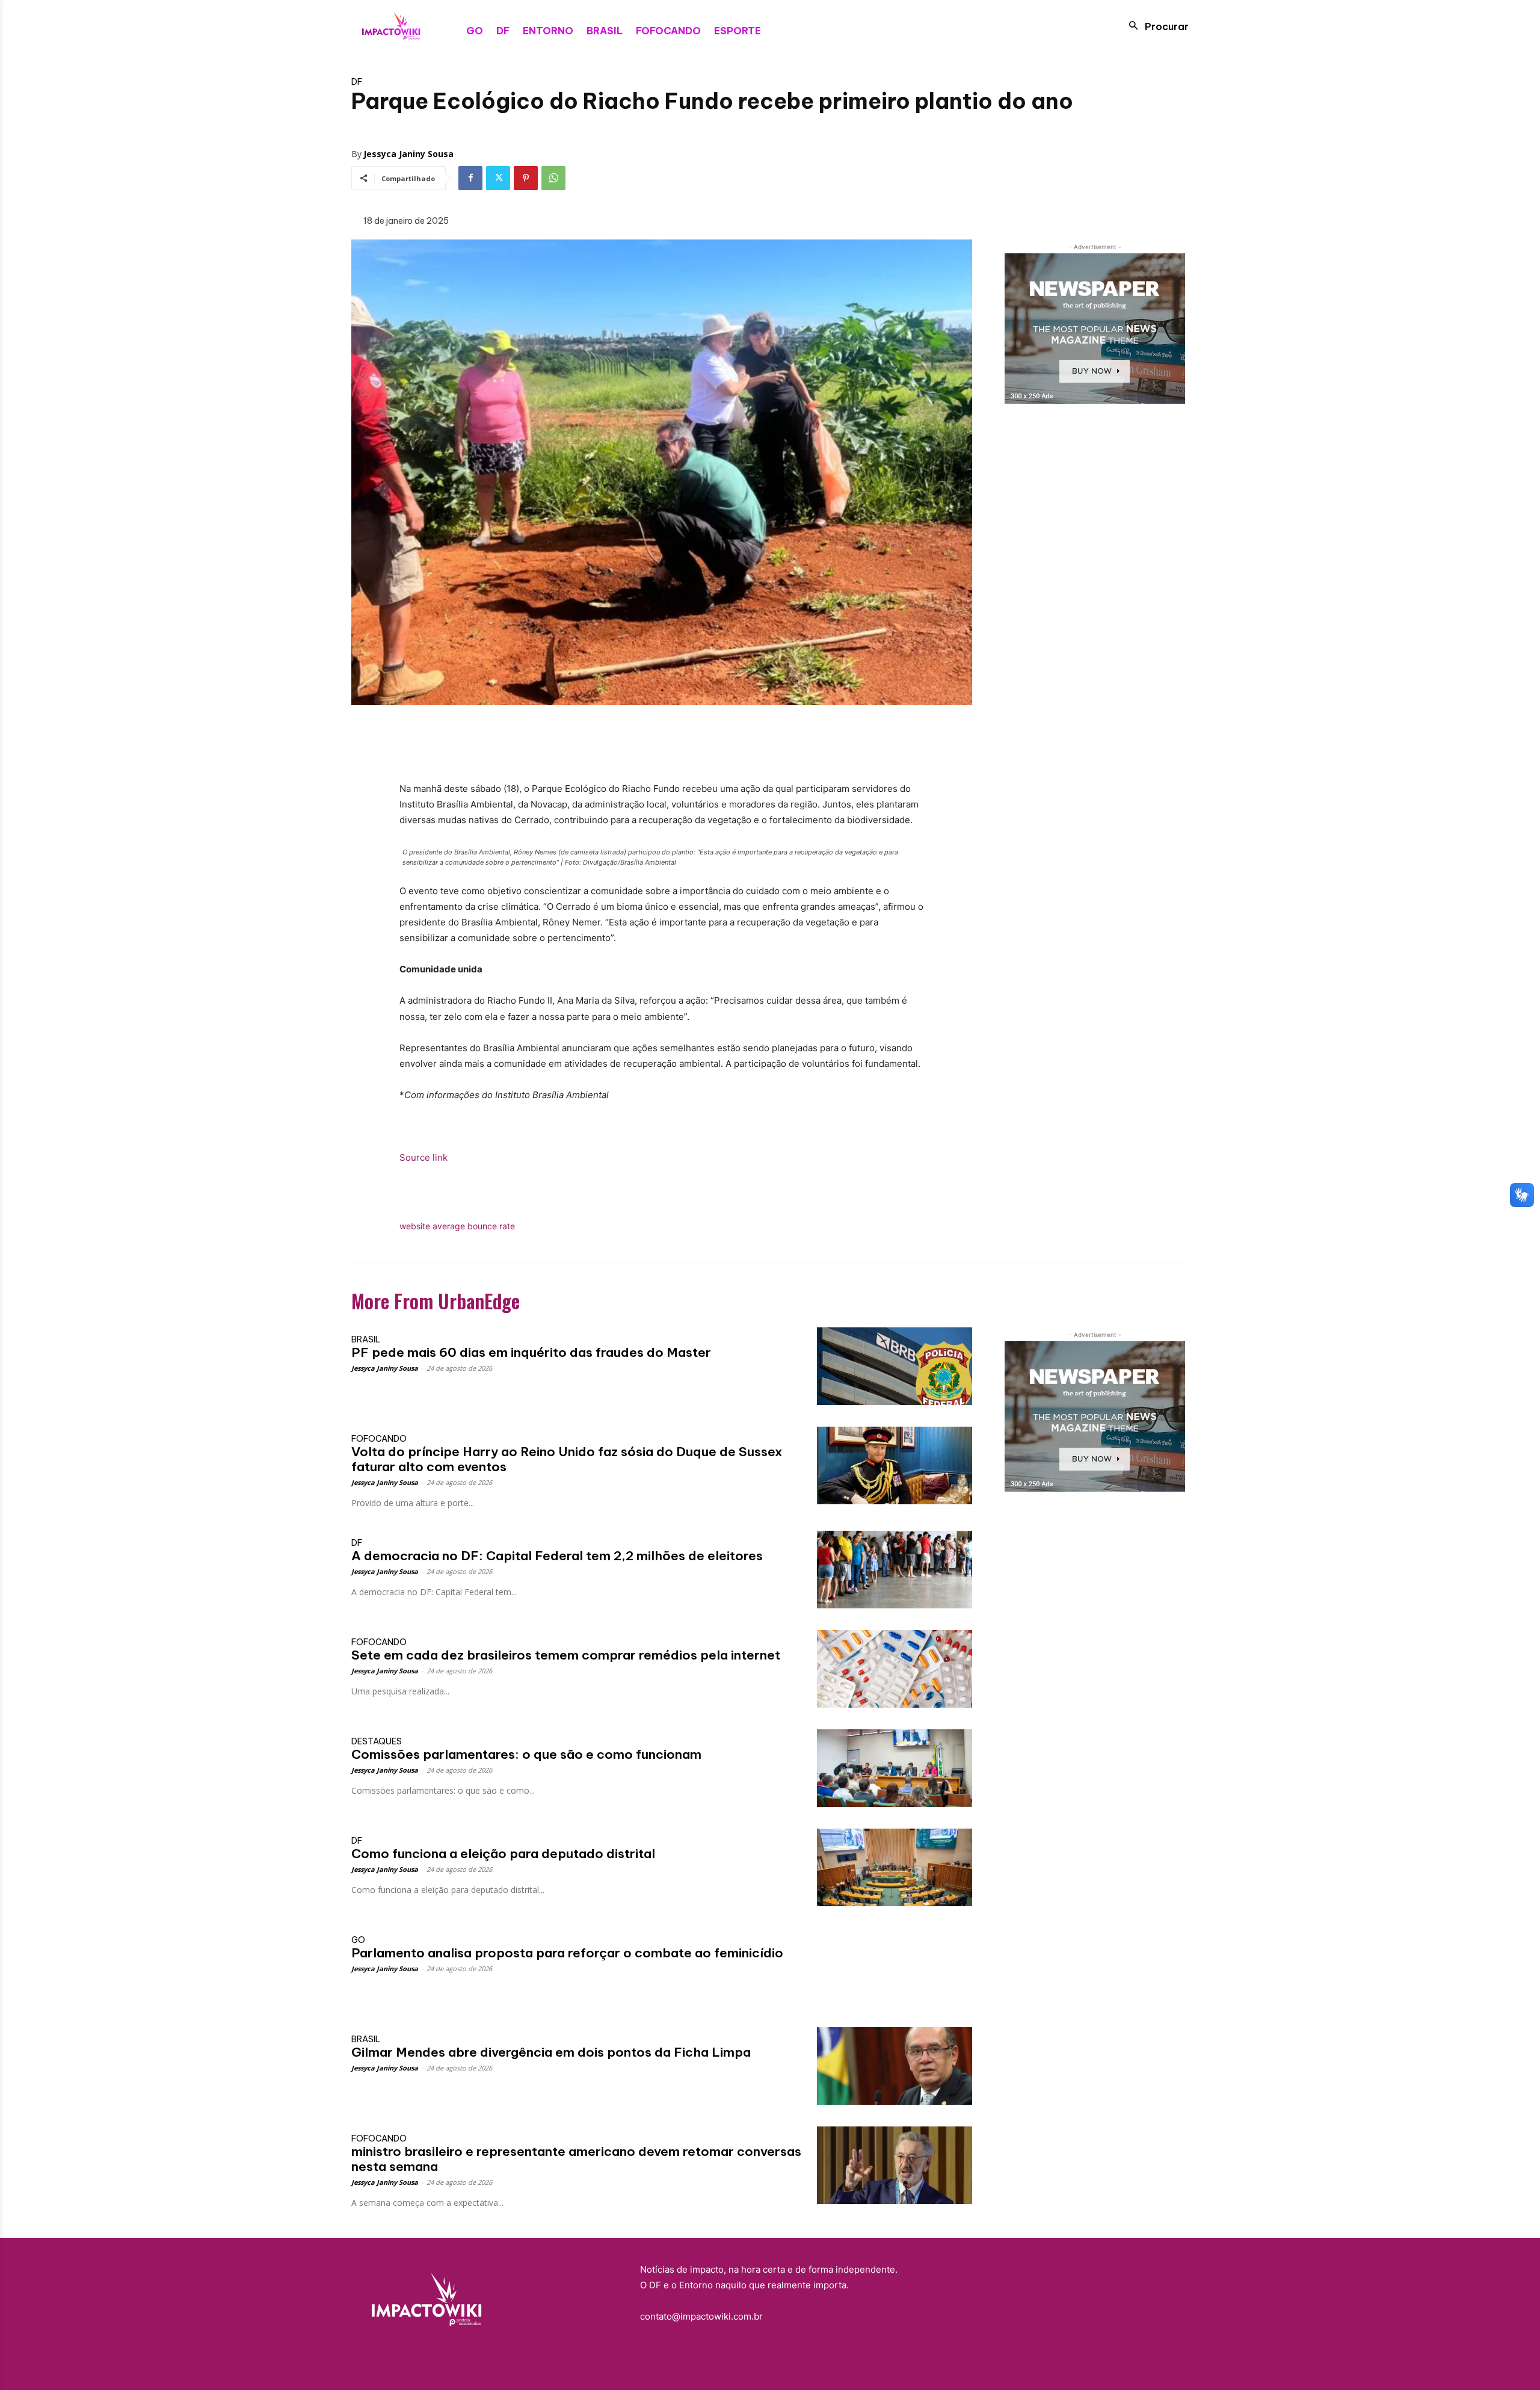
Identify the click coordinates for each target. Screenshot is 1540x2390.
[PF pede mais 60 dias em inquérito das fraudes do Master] (895, 1366)
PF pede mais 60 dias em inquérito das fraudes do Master (531, 1352)
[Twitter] (498, 178)
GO (358, 1940)
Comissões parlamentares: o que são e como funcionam (526, 1754)
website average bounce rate (457, 1226)
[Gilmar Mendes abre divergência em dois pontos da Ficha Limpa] (895, 2066)
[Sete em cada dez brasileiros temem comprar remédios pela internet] (895, 1669)
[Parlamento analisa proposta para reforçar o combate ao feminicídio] (895, 1967)
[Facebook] (470, 178)
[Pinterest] (526, 178)
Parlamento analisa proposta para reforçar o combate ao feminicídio (567, 1953)
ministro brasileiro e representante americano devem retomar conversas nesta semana (576, 2159)
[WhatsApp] (553, 178)
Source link (423, 1157)
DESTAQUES (377, 1741)
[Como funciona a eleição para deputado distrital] (895, 1867)
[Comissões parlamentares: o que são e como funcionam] (895, 1768)
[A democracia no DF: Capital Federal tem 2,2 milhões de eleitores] (895, 1570)
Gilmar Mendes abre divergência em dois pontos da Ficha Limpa (551, 2052)
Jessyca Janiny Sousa (408, 154)
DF (357, 82)
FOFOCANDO (379, 1439)
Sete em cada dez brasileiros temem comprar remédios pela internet (566, 1655)
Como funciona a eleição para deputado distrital (503, 1854)
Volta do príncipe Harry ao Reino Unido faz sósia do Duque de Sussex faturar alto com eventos (567, 1459)
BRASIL (366, 1339)
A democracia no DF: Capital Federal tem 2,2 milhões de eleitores (557, 1556)
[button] (1155, 26)
